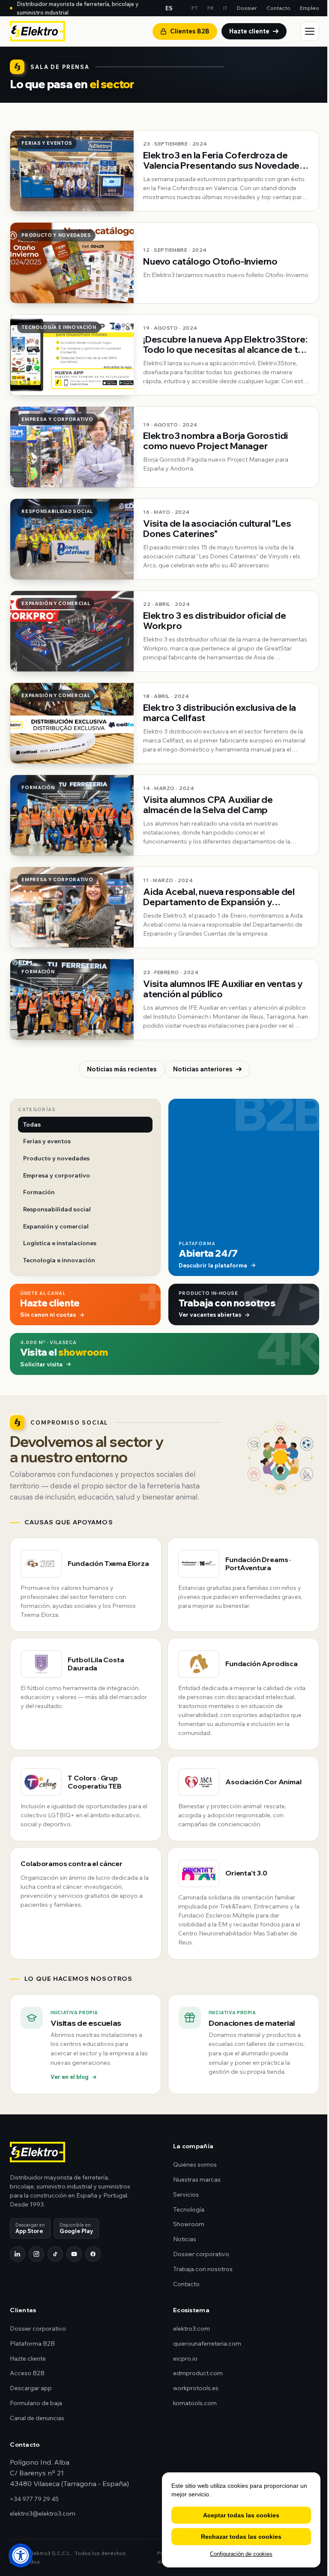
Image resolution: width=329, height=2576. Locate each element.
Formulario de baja (36, 2403)
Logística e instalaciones (60, 1243)
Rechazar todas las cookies (241, 2537)
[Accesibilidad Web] (21, 2555)
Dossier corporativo (201, 2254)
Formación (39, 1192)
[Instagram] (36, 2254)
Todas (32, 1124)
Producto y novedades (56, 1158)
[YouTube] (74, 2254)
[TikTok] (55, 2254)
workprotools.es (196, 2388)
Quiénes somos (195, 2165)
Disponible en (76, 2228)
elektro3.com (191, 2329)
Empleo (310, 8)
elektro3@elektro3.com (43, 2513)
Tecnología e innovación (59, 1260)
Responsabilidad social (57, 1209)
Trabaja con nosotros (203, 2269)
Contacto (278, 8)
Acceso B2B (27, 2373)
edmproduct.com (198, 2373)
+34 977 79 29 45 (34, 2499)
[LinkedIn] (18, 2254)
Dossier (247, 8)
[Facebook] (93, 2254)
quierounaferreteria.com (207, 2343)
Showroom (189, 2224)
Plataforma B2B (32, 2343)
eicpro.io (185, 2358)
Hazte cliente (249, 31)
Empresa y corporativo (57, 1175)
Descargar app (31, 2388)
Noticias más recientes (122, 1069)
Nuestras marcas (197, 2179)
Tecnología (189, 2209)
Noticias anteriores (203, 1069)
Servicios (186, 2194)
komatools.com (195, 2403)
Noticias (185, 2239)
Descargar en (30, 2228)
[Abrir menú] (310, 31)
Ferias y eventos (47, 1141)
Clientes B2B (190, 31)
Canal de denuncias (37, 2418)
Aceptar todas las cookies (241, 2515)
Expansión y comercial (56, 1226)
